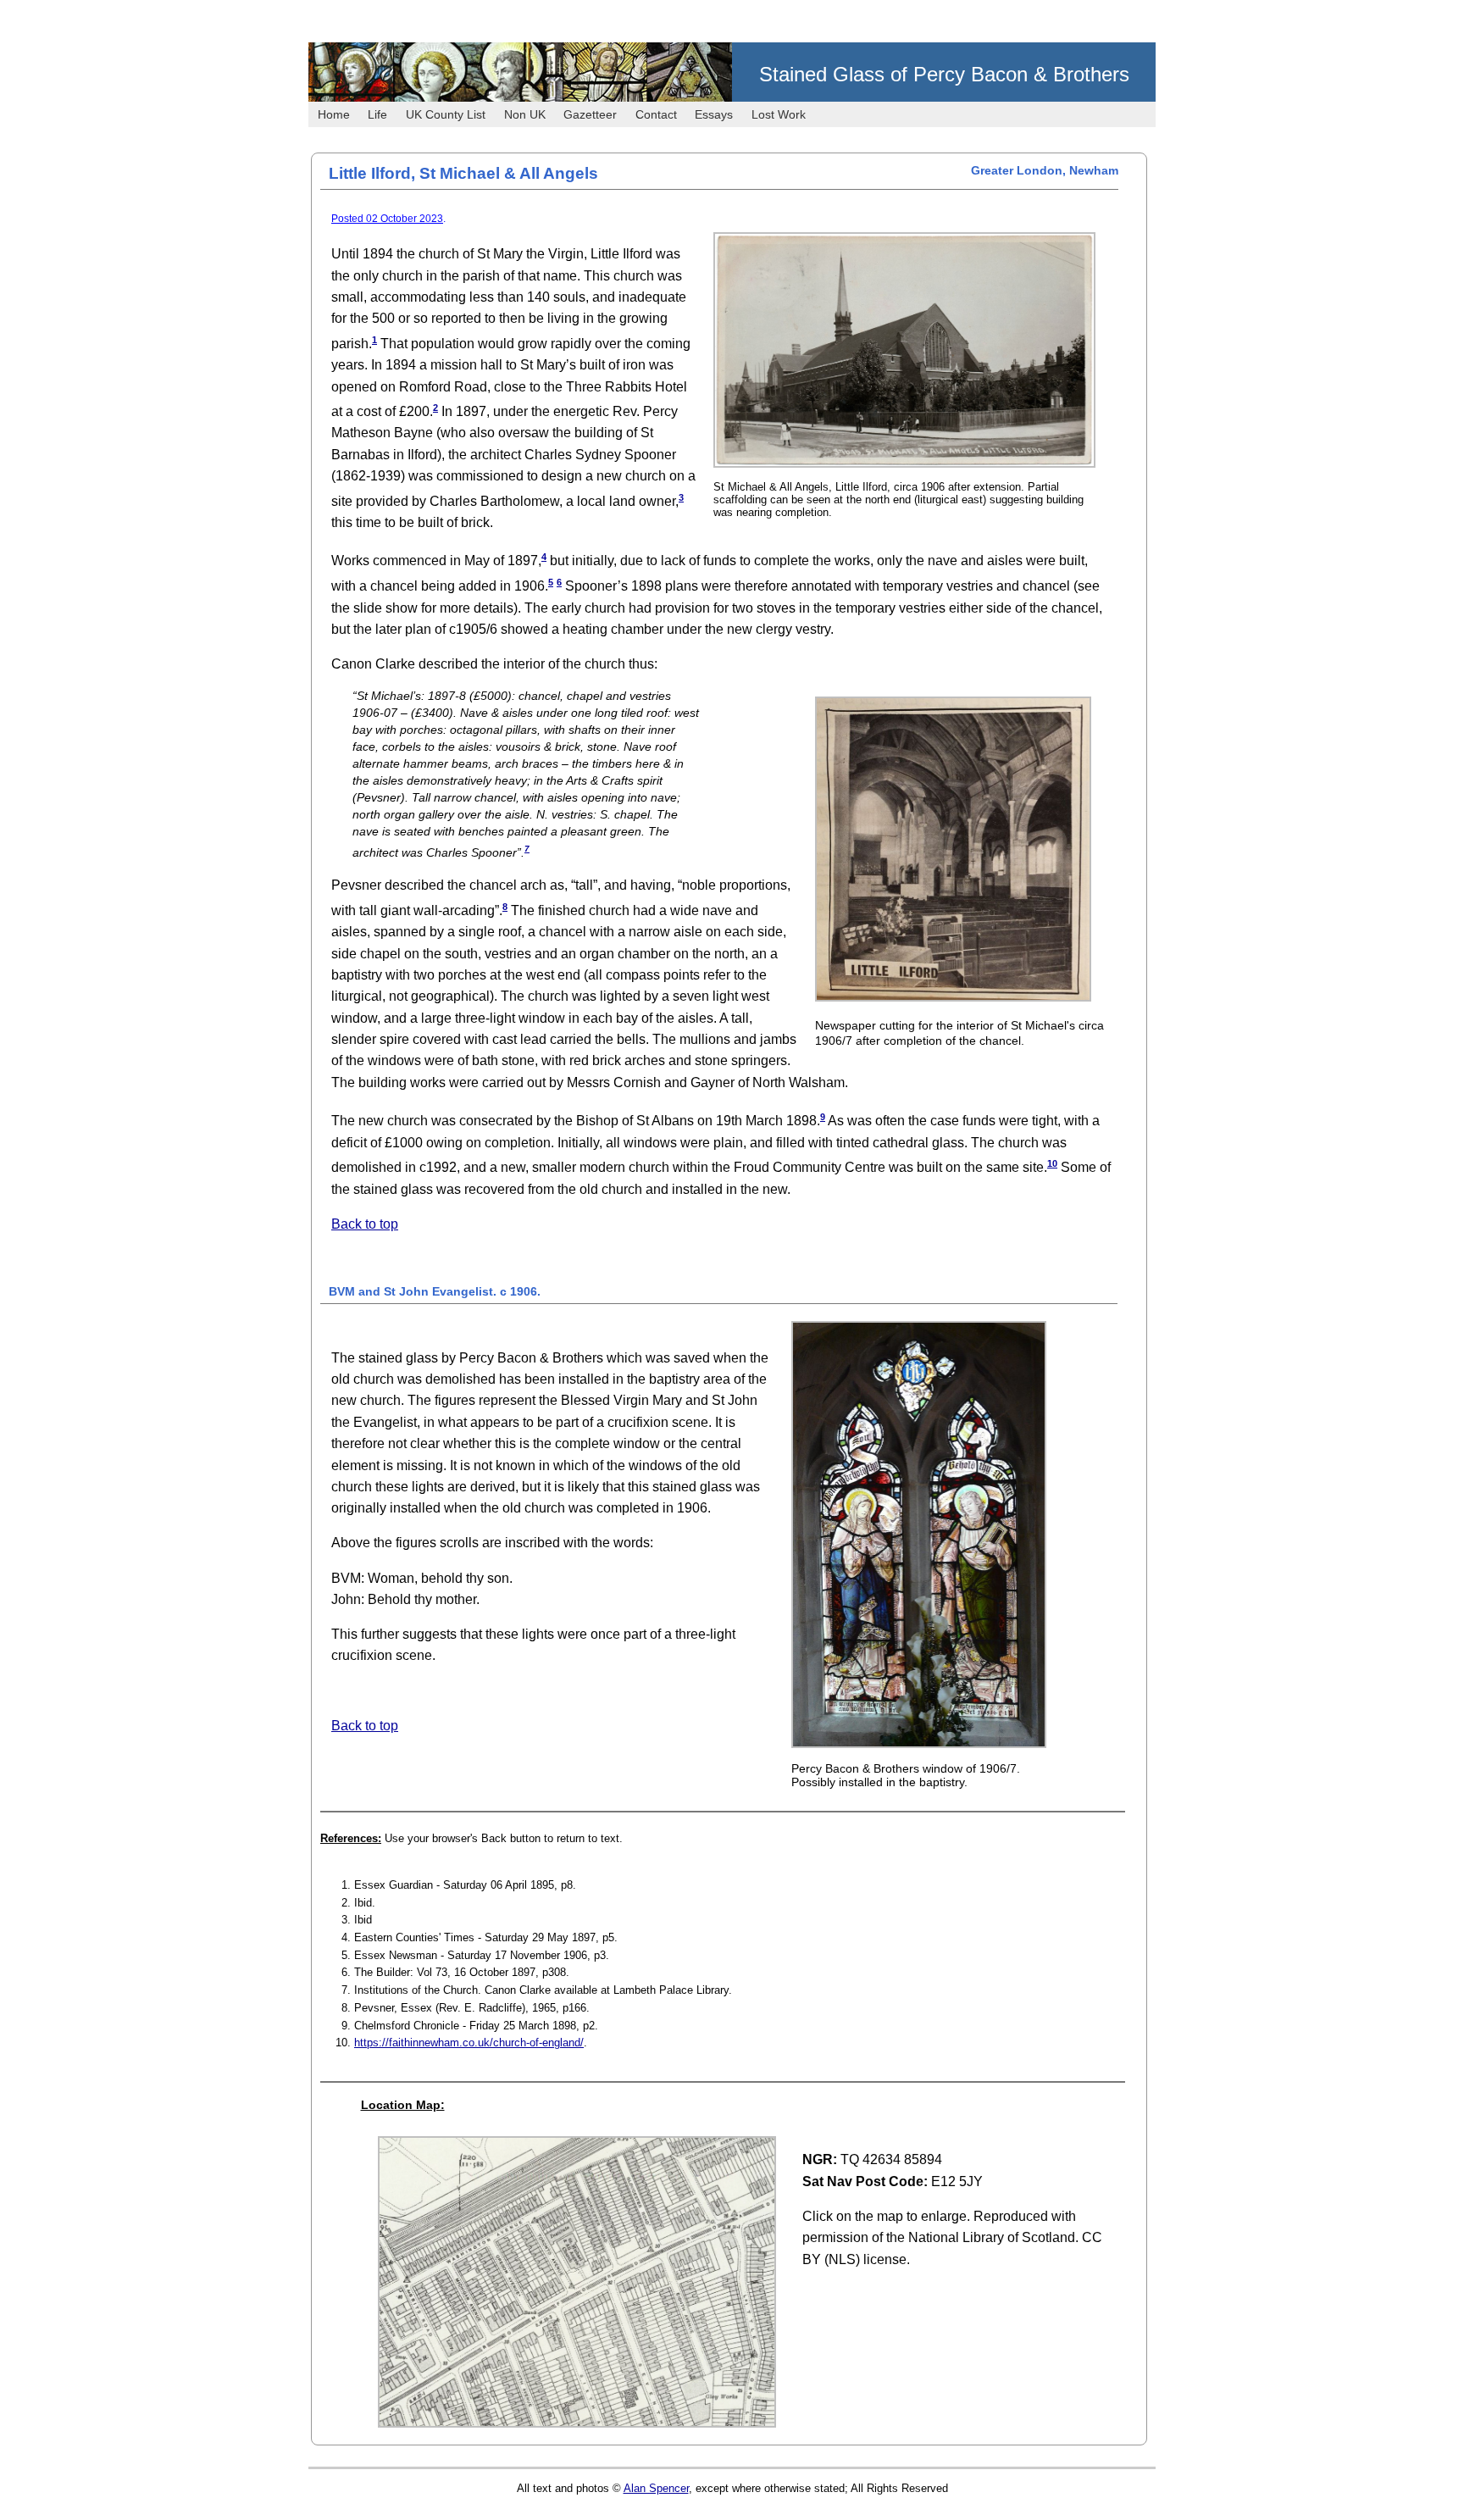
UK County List (446, 114)
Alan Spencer (656, 2488)
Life (377, 114)
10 (1052, 1163)
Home (334, 114)
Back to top (365, 1224)
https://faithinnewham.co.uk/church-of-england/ (469, 2043)
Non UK (525, 114)
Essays (714, 114)
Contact (656, 114)
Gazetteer (590, 114)
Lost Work (779, 114)
